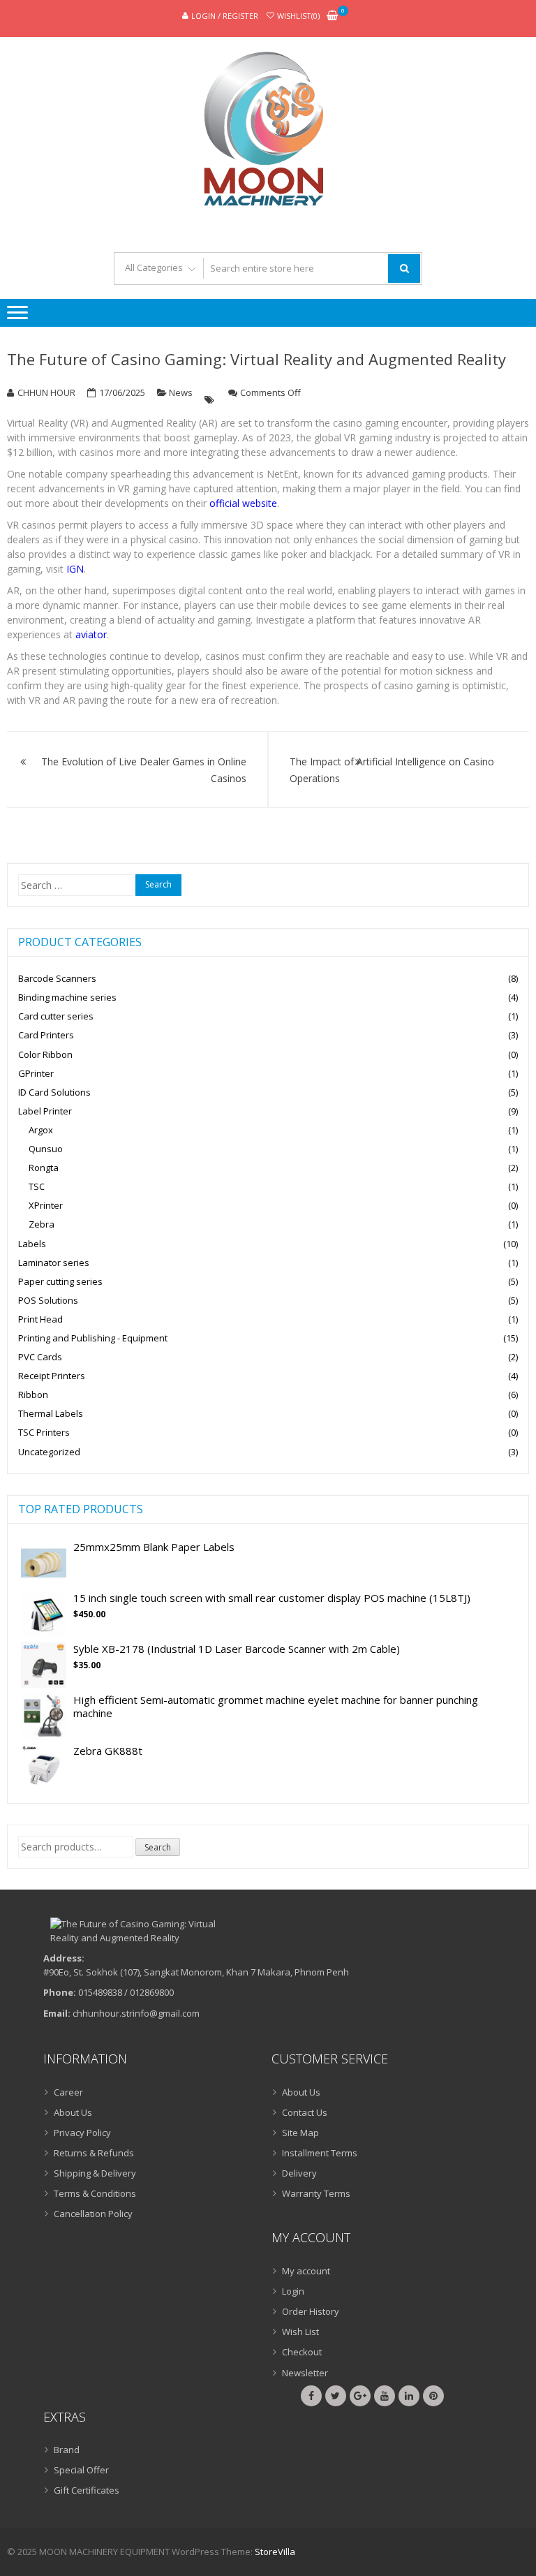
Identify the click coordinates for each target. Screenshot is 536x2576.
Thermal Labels (51, 1413)
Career (68, 2092)
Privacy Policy (82, 2133)
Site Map (300, 2133)
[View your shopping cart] (332, 16)
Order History (311, 2311)
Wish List (300, 2332)
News (181, 392)
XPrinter (46, 1205)
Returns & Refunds (94, 2153)
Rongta (44, 1168)
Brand (67, 2450)
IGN (75, 569)
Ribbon (33, 1394)
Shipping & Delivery (95, 2173)
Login (293, 2291)
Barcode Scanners (57, 978)
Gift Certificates (87, 2490)
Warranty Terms (316, 2193)
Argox (41, 1130)
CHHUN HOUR (46, 392)
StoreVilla (275, 2552)
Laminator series (54, 1263)
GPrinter (36, 1073)
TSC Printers (44, 1432)
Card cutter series (56, 1016)
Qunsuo (46, 1149)
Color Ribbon (45, 1054)
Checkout (302, 2352)
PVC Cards (40, 1357)
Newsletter (305, 2373)
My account (306, 2271)
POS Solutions (48, 1300)
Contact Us (305, 2112)
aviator (91, 634)
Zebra (42, 1224)
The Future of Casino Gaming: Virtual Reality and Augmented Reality (256, 359)
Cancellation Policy (93, 2214)
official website (243, 503)
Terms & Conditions (95, 2193)
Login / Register (225, 16)
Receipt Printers (52, 1376)
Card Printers (46, 1035)
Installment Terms (320, 2153)
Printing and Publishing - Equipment (93, 1338)
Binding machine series (67, 997)
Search (158, 1847)
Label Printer (45, 1111)
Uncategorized (49, 1452)
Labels (32, 1244)
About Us (73, 2112)
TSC (37, 1186)
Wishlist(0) (298, 16)
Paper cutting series (60, 1281)
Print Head (40, 1319)
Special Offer (81, 2470)
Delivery (299, 2173)
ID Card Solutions (54, 1092)
